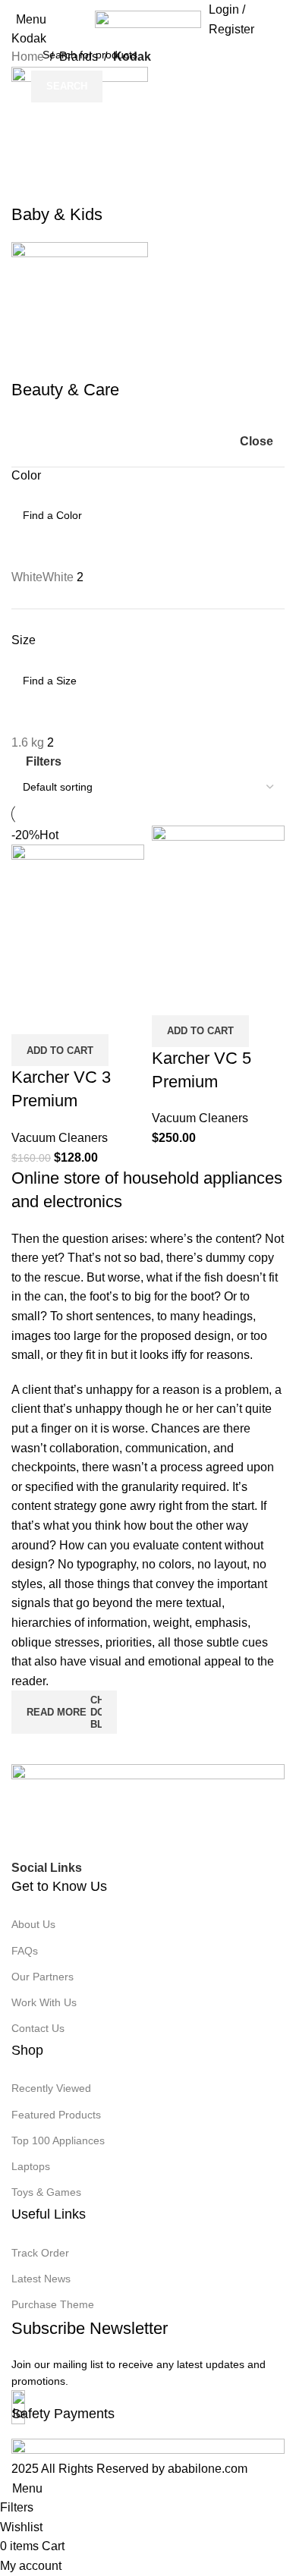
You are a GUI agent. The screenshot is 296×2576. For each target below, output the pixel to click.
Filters (44, 761)
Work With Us (44, 2002)
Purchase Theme (53, 2304)
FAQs (25, 1951)
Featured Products (56, 2115)
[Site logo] (148, 19)
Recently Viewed (51, 2088)
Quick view (212, 996)
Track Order (40, 2253)
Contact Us (38, 2028)
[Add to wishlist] (253, 996)
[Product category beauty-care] (148, 234)
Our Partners (43, 1977)
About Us (33, 1924)
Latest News (41, 2279)
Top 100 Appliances (58, 2140)
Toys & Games (46, 2192)
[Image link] (148, 1810)
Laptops (31, 2166)
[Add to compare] (171, 996)
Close (257, 441)
